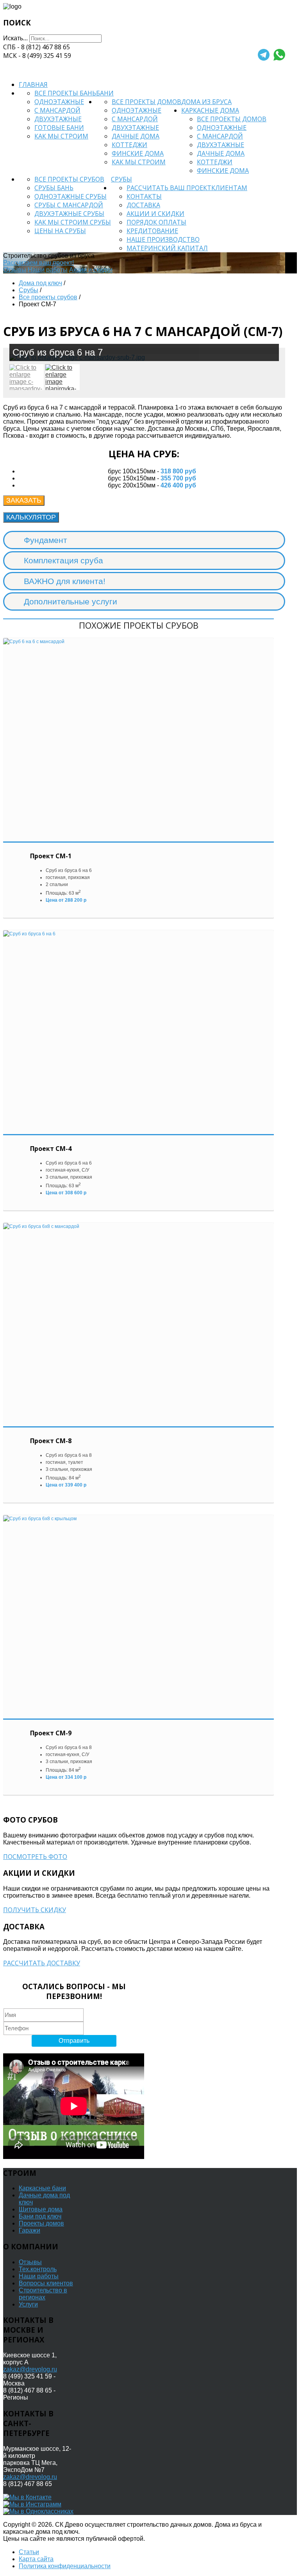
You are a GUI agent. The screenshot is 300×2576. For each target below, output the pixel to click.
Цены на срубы (60, 231)
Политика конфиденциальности (65, 2566)
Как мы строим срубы (73, 222)
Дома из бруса (206, 102)
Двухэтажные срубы (69, 214)
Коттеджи (129, 145)
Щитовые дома (41, 2209)
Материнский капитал (167, 248)
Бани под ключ (40, 2216)
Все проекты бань (65, 93)
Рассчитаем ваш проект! (38, 263)
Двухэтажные (58, 119)
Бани (105, 93)
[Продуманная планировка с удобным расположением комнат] (62, 377)
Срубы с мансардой (69, 205)
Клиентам (229, 188)
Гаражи (29, 2230)
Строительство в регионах (43, 2294)
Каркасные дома (210, 110)
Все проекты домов (146, 102)
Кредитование (152, 231)
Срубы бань (54, 188)
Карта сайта (36, 2559)
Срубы (121, 179)
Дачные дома (136, 136)
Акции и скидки (155, 214)
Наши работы (48, 270)
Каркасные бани (42, 2188)
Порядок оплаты (156, 222)
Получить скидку (35, 1910)
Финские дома (138, 153)
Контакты (144, 196)
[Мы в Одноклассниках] (38, 2511)
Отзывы (15, 270)
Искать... (15, 38)
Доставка (143, 205)
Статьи (29, 2552)
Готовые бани (59, 128)
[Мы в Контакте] (27, 2497)
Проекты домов (41, 2223)
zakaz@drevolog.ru (30, 2369)
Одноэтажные (59, 102)
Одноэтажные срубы (71, 196)
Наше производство (163, 239)
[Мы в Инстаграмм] (32, 2504)
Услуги (28, 2304)
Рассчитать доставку (42, 1963)
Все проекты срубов (69, 179)
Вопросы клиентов (46, 2283)
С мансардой (57, 110)
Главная (33, 84)
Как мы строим (61, 136)
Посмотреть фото (35, 1857)
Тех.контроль (38, 2269)
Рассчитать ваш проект (169, 188)
